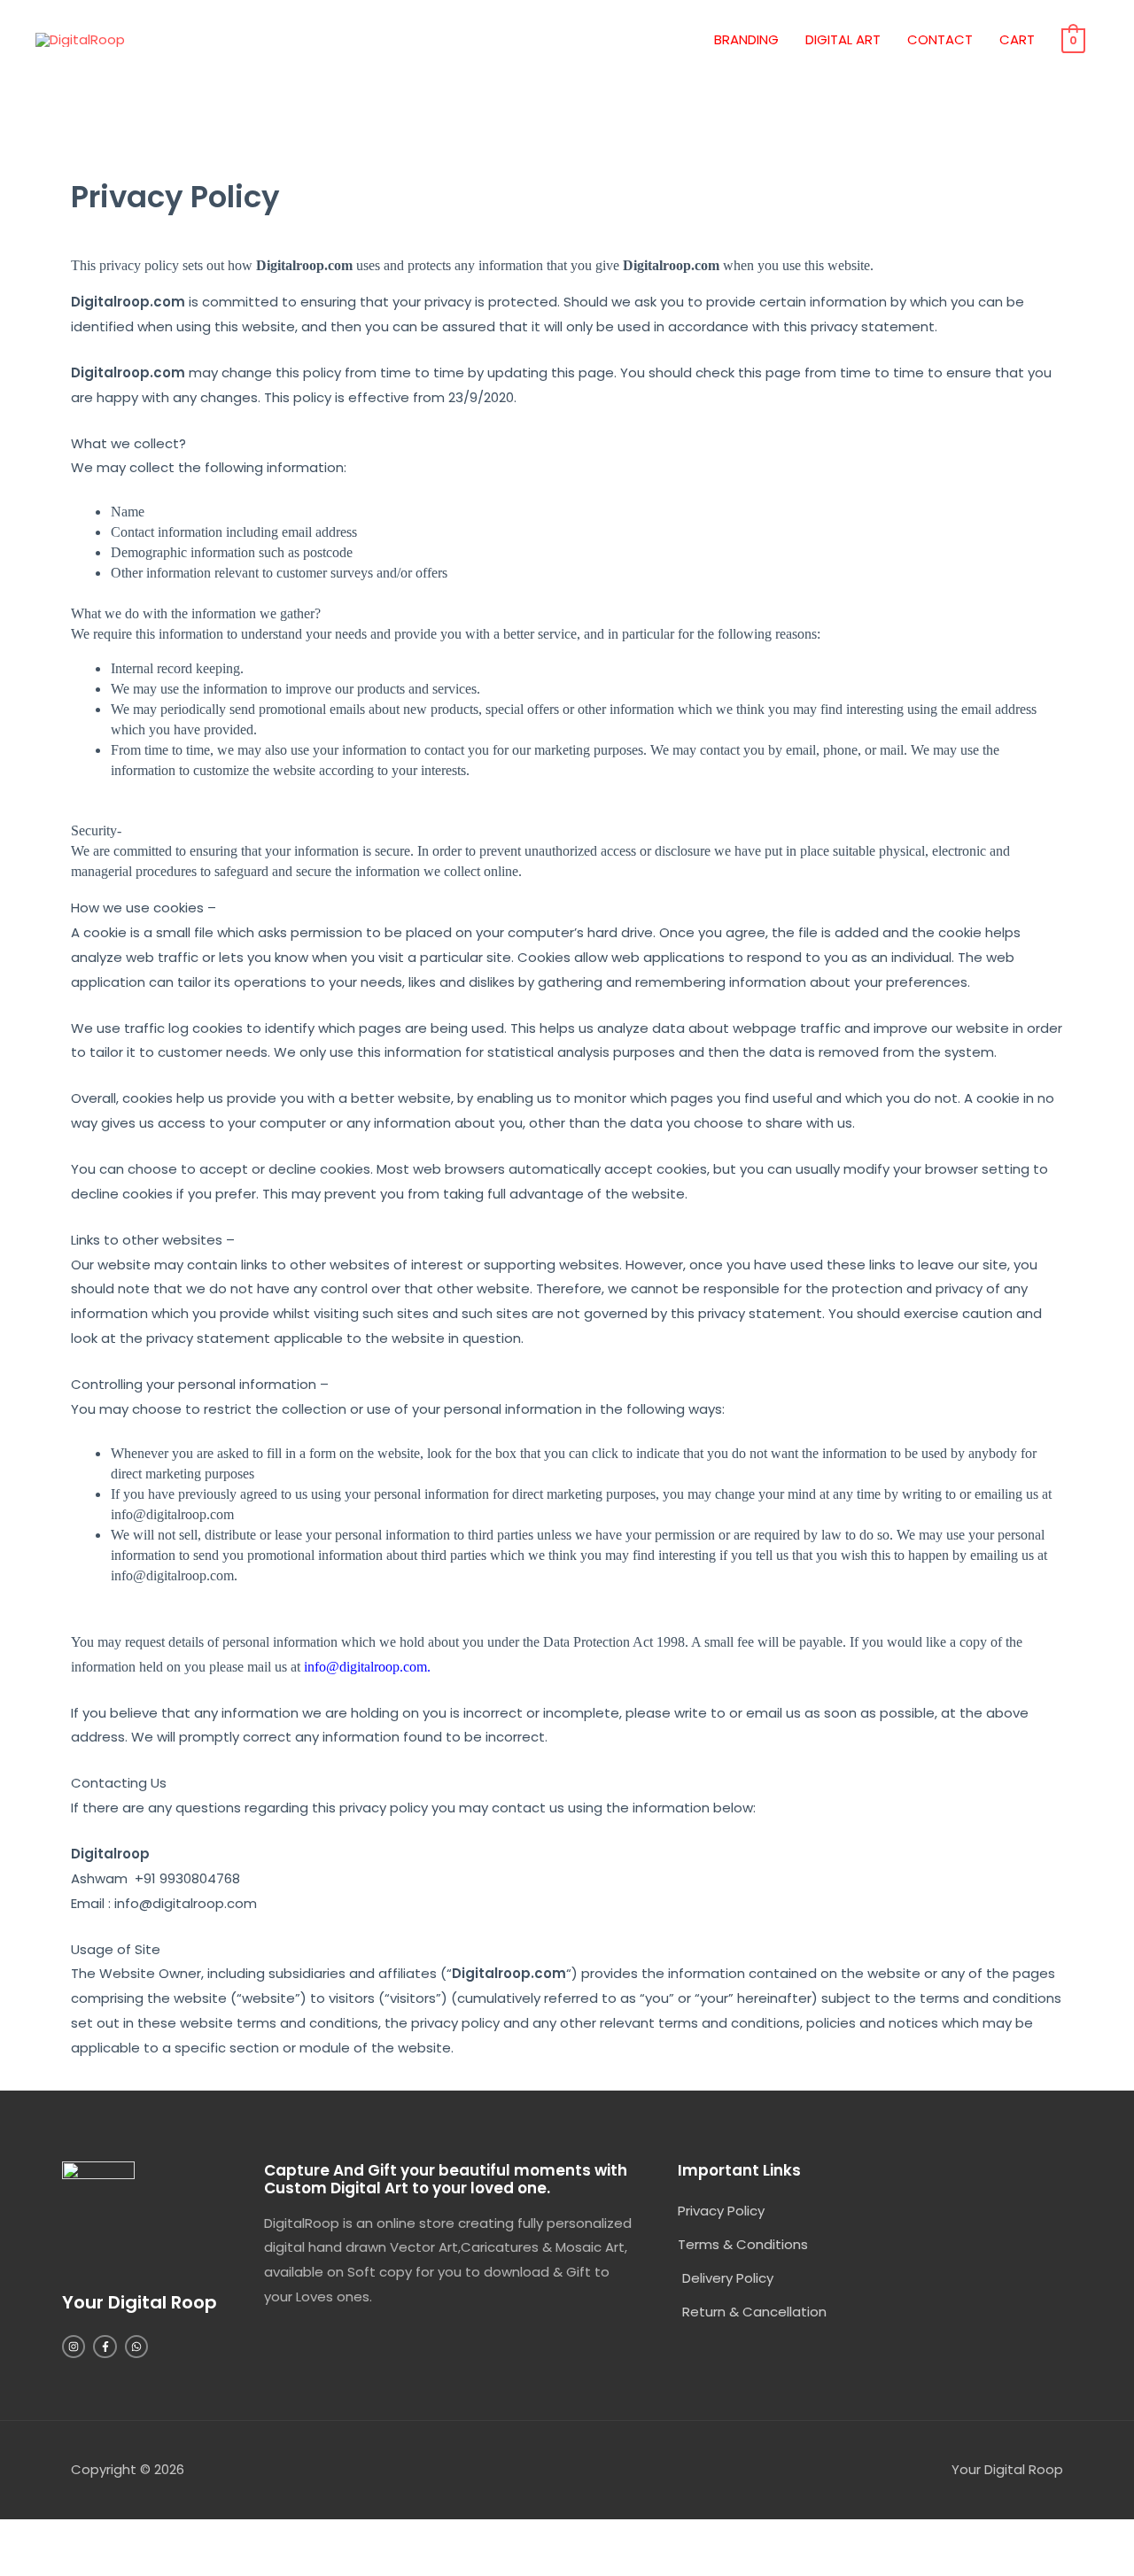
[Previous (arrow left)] (35, 2564)
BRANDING (746, 39)
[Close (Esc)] (259, 2536)
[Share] (184, 2536)
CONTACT (940, 39)
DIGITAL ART (843, 39)
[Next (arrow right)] (110, 2564)
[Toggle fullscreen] (110, 2536)
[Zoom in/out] (35, 2536)
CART (1017, 39)
